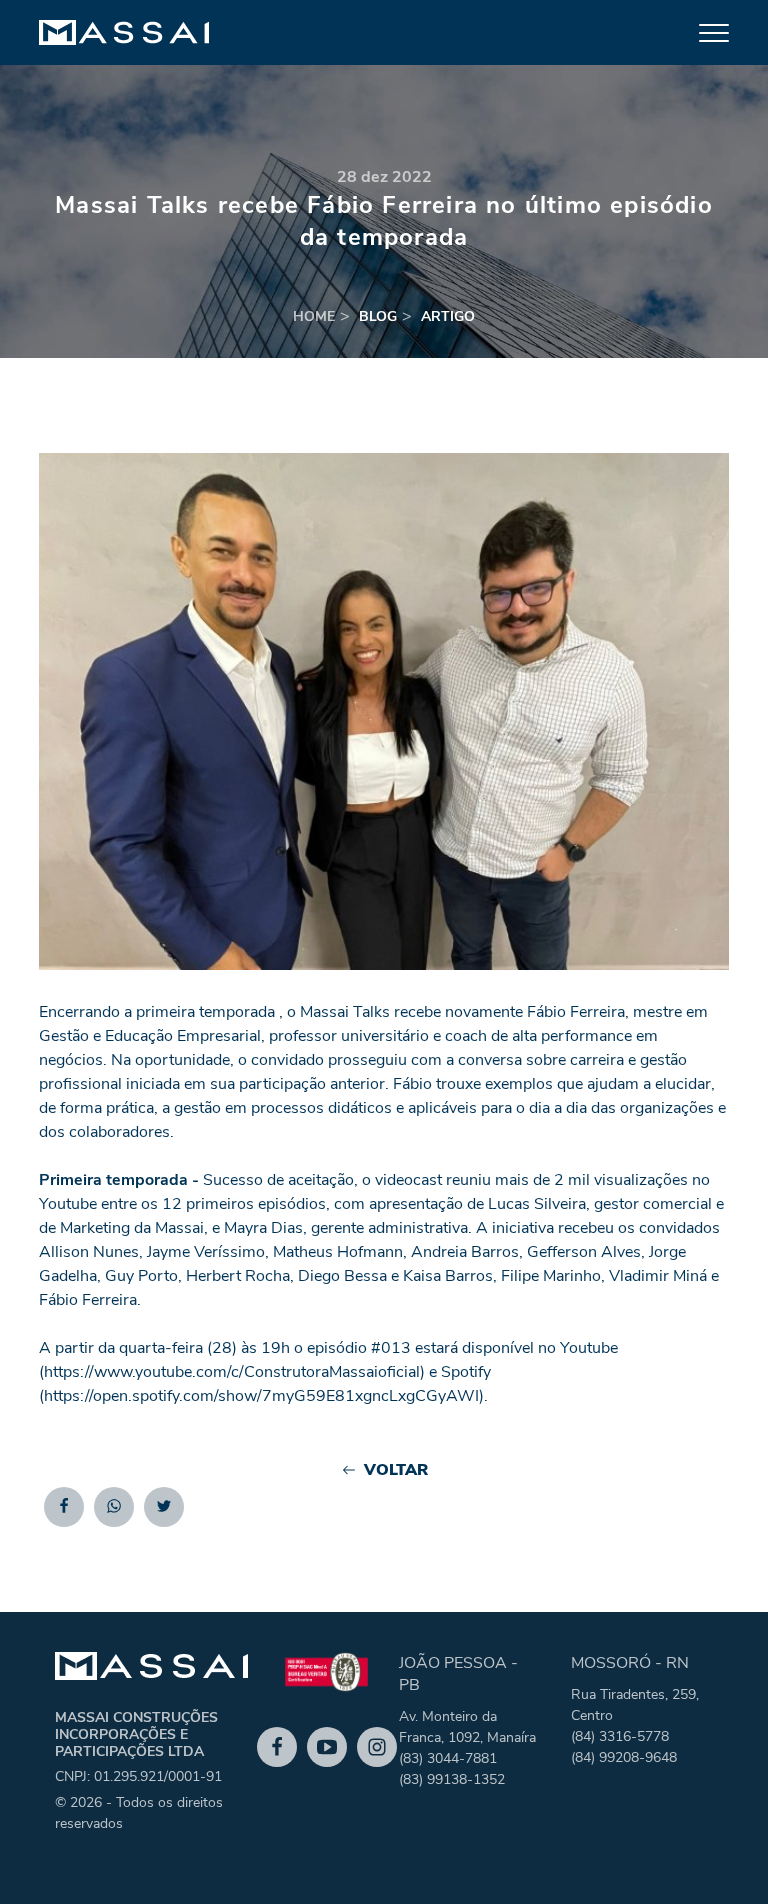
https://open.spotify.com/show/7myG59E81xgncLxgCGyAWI (261, 1396)
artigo (448, 316)
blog (378, 316)
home (314, 316)
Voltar (396, 1470)
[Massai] (124, 33)
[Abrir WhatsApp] (718, 1853)
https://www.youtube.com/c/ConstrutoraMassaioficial (232, 1372)
